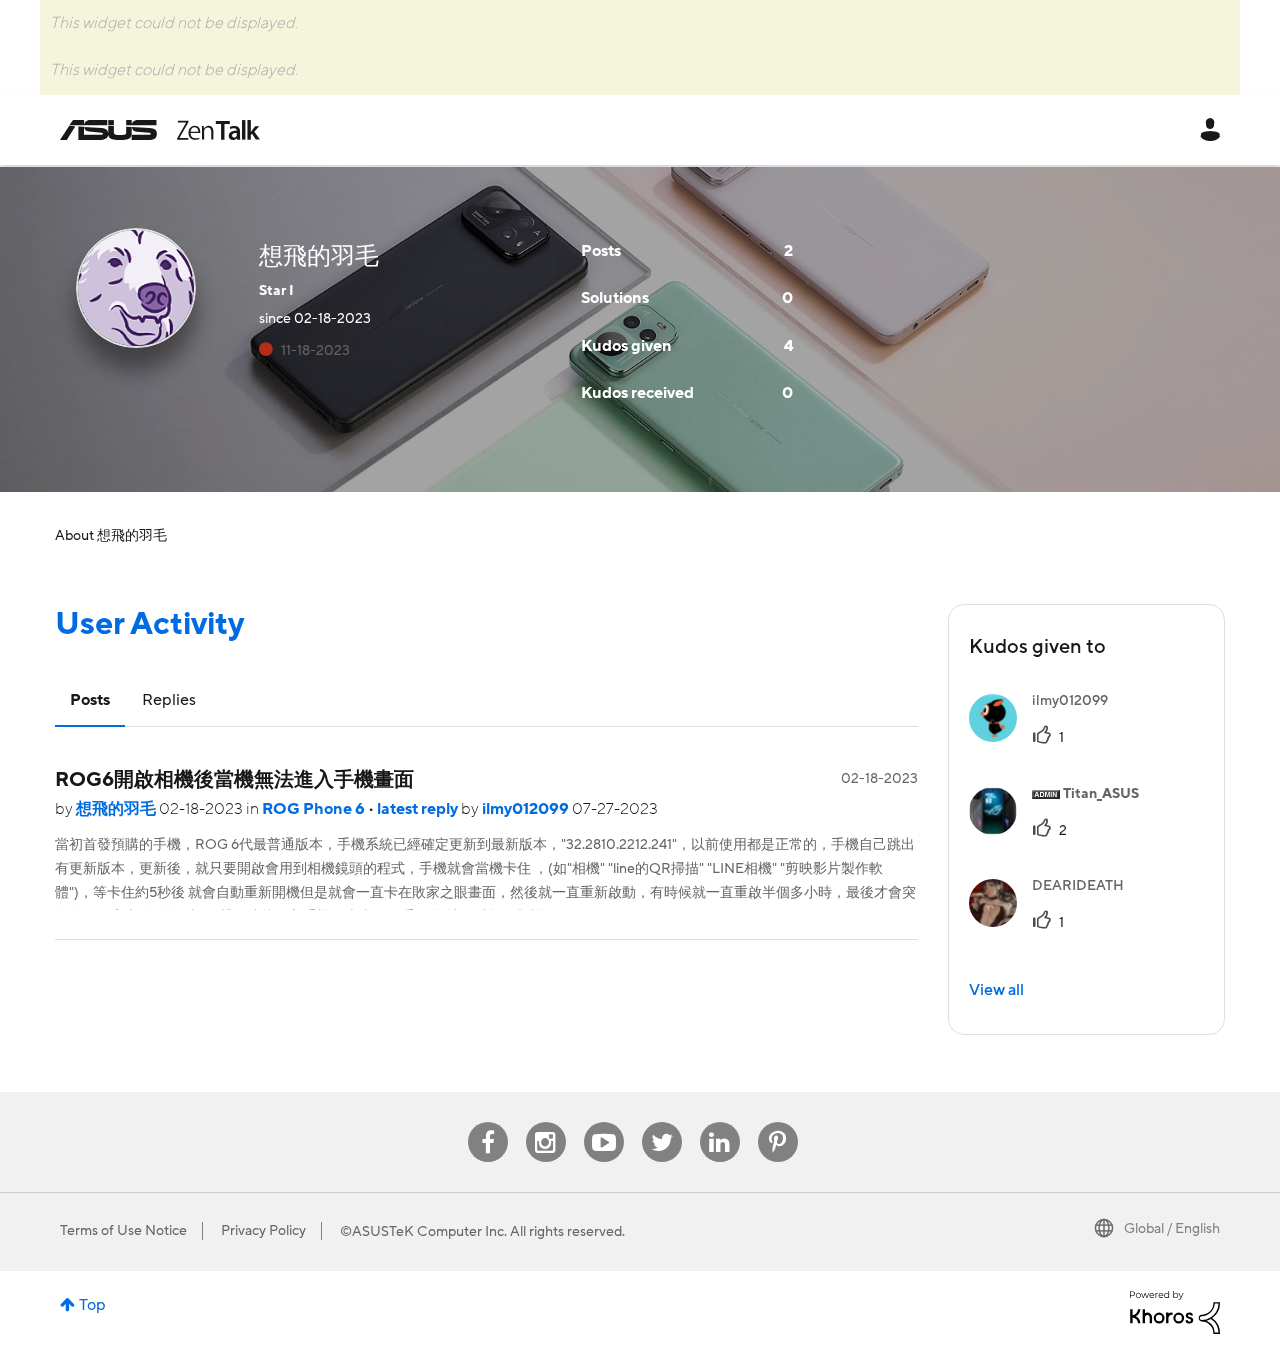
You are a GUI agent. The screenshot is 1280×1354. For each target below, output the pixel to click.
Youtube (604, 1122)
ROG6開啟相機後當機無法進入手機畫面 (234, 780)
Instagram (545, 1122)
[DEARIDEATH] (1054, 922)
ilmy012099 (527, 809)
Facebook (488, 1122)
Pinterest (778, 1122)
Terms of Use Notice (123, 1231)
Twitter (661, 1122)
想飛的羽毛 (117, 809)
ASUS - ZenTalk (160, 130)
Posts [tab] (90, 700)
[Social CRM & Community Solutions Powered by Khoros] (1175, 1311)
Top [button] (92, 1305)
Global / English (1172, 1229)
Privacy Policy (263, 1231)
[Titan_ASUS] (1061, 830)
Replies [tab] (169, 700)
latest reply (419, 809)
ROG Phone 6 (315, 809)
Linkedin (720, 1122)
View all (996, 990)
